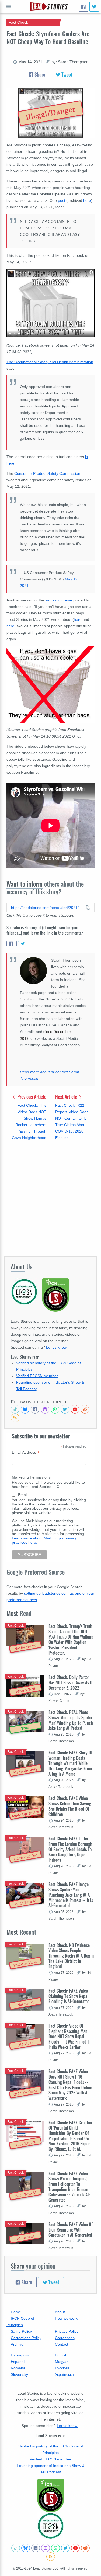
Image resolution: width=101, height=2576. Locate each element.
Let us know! (57, 1347)
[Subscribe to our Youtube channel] (75, 1409)
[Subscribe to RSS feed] (15, 1418)
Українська (64, 2374)
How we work (66, 2318)
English (61, 2355)
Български (20, 2355)
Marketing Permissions (31, 1477)
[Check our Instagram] (45, 1409)
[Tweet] (94, 7)
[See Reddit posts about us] (85, 1409)
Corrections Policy (26, 2338)
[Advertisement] (50, 1199)
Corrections (65, 2338)
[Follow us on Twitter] (65, 1409)
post (62, 200)
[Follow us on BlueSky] (25, 1409)
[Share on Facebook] (12, 944)
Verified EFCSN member (37, 1376)
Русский (62, 2368)
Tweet (66, 74)
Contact (62, 2344)
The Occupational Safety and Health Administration (50, 362)
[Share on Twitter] (23, 944)
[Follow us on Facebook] (35, 1409)
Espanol (18, 2362)
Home (16, 2312)
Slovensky (19, 2374)
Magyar (61, 2362)
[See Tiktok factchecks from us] (15, 1409)
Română (18, 2368)
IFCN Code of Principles (20, 2322)
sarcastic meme (59, 600)
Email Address (26, 1453)
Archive (17, 2344)
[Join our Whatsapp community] (55, 1409)
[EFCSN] (51, 2526)
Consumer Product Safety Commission (47, 473)
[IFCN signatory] (51, 2496)
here (87, 200)
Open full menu (9, 6)
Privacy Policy (67, 2331)
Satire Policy (21, 2331)
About (60, 2312)
